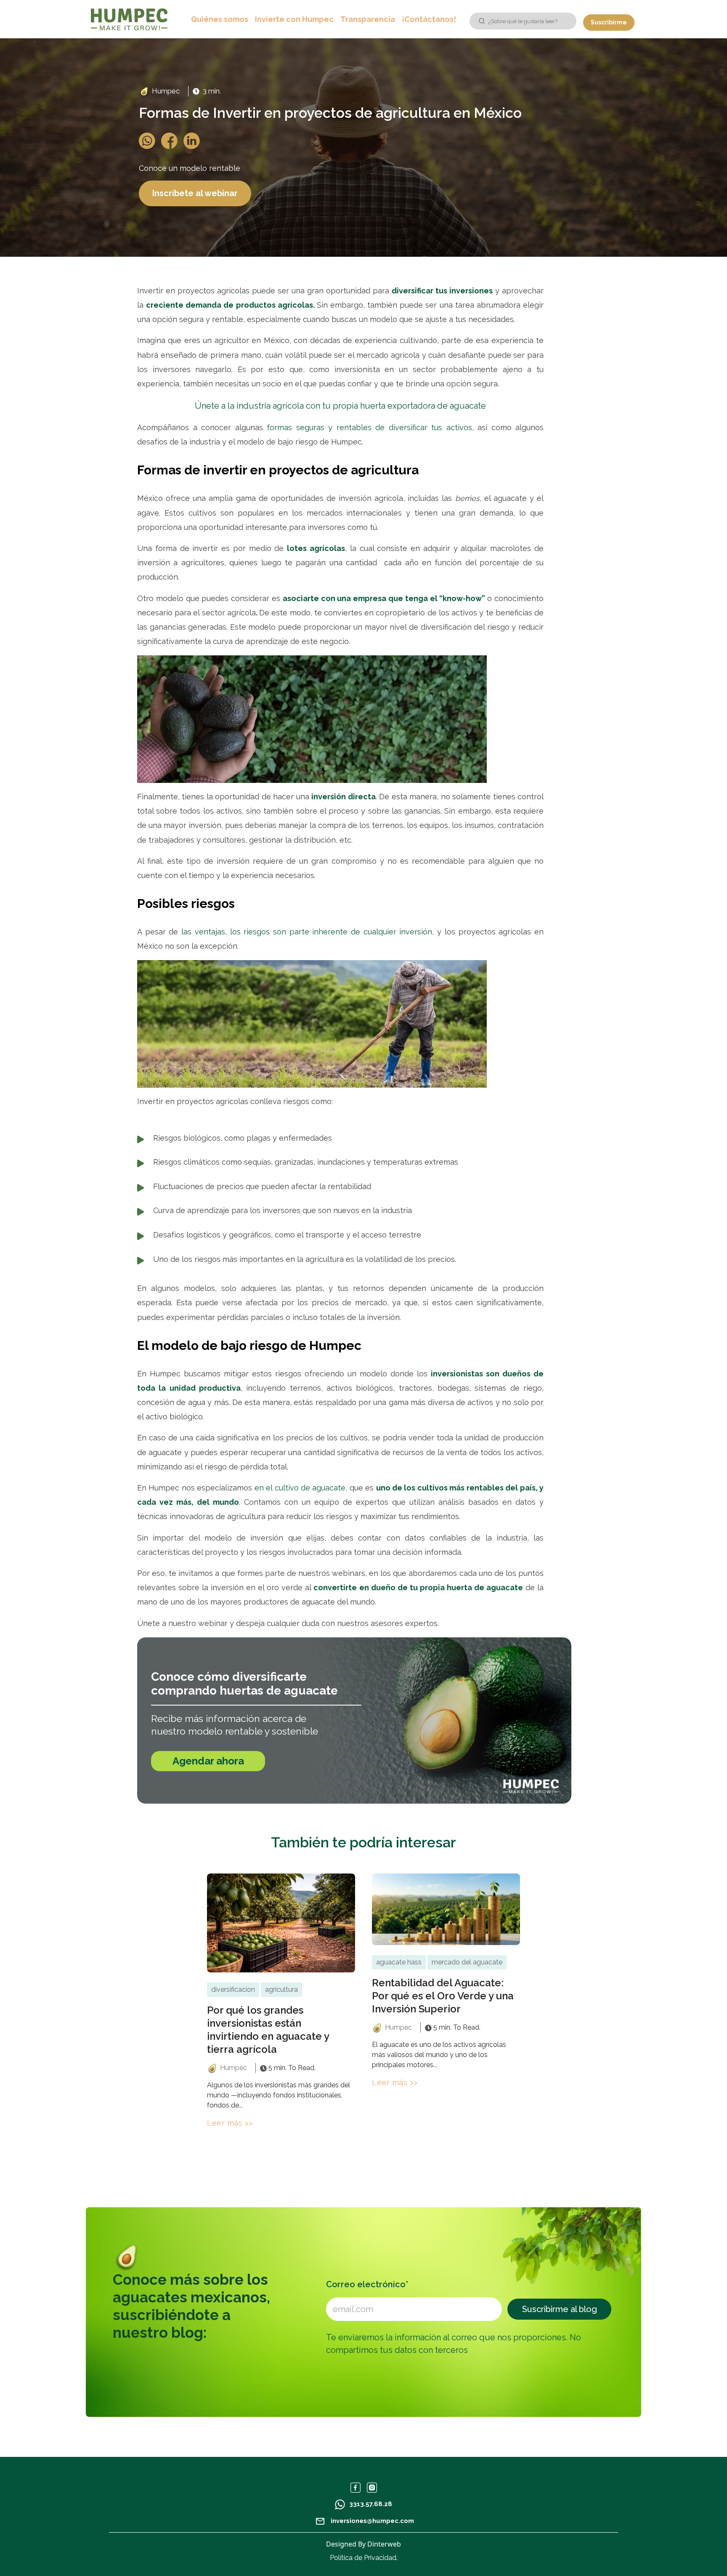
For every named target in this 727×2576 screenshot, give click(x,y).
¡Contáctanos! (429, 19)
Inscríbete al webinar (195, 193)
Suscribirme (609, 22)
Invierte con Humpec (294, 19)
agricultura (281, 1989)
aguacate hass (399, 1962)
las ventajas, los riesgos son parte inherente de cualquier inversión (307, 932)
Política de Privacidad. (364, 2558)
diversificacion (233, 1989)
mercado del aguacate (467, 1962)
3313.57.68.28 (371, 2504)
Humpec (166, 91)
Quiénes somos (220, 19)
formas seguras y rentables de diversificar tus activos (369, 427)
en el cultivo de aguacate (300, 1488)
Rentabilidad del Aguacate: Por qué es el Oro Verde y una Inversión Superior (443, 1996)
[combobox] (523, 21)
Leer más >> (230, 2123)
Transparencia (368, 19)
